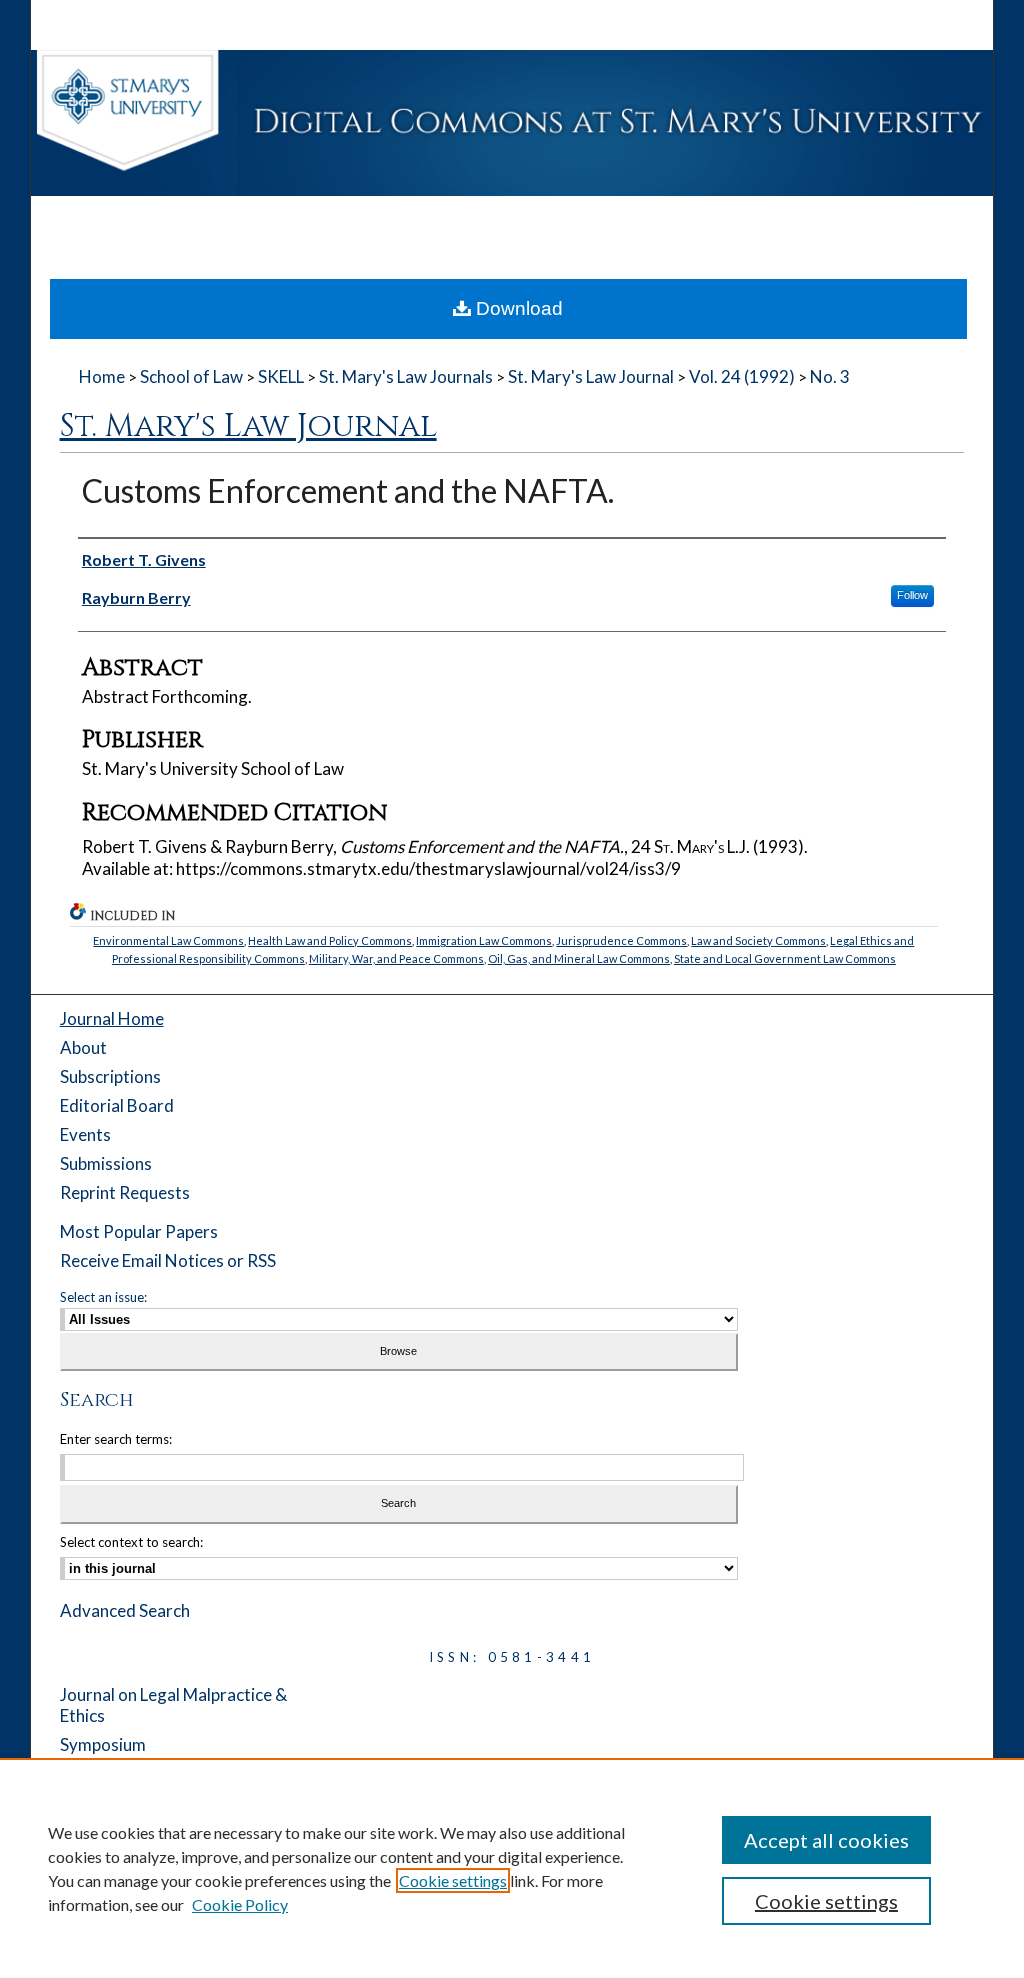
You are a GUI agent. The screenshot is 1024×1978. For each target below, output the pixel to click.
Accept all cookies (826, 1840)
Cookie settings (453, 1880)
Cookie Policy (240, 1904)
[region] (512, 1868)
